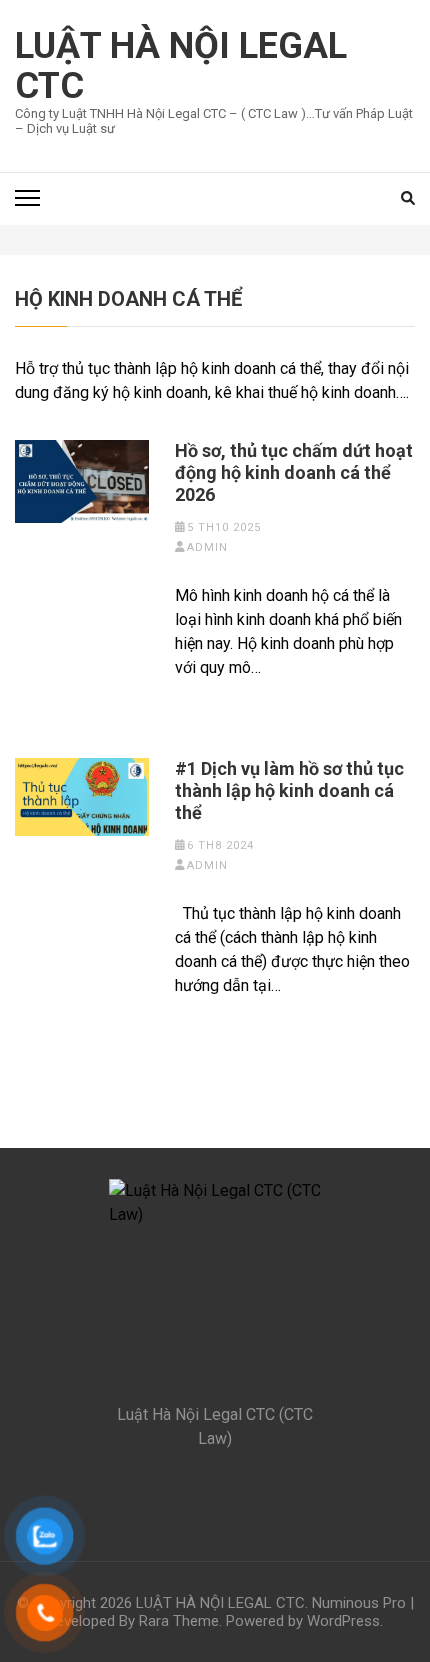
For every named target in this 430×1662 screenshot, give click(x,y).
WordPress (343, 1621)
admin (207, 547)
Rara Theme (179, 1621)
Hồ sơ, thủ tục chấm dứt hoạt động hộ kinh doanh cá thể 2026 (294, 472)
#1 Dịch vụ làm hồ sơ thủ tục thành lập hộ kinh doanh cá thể (289, 790)
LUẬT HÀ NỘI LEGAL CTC (181, 66)
